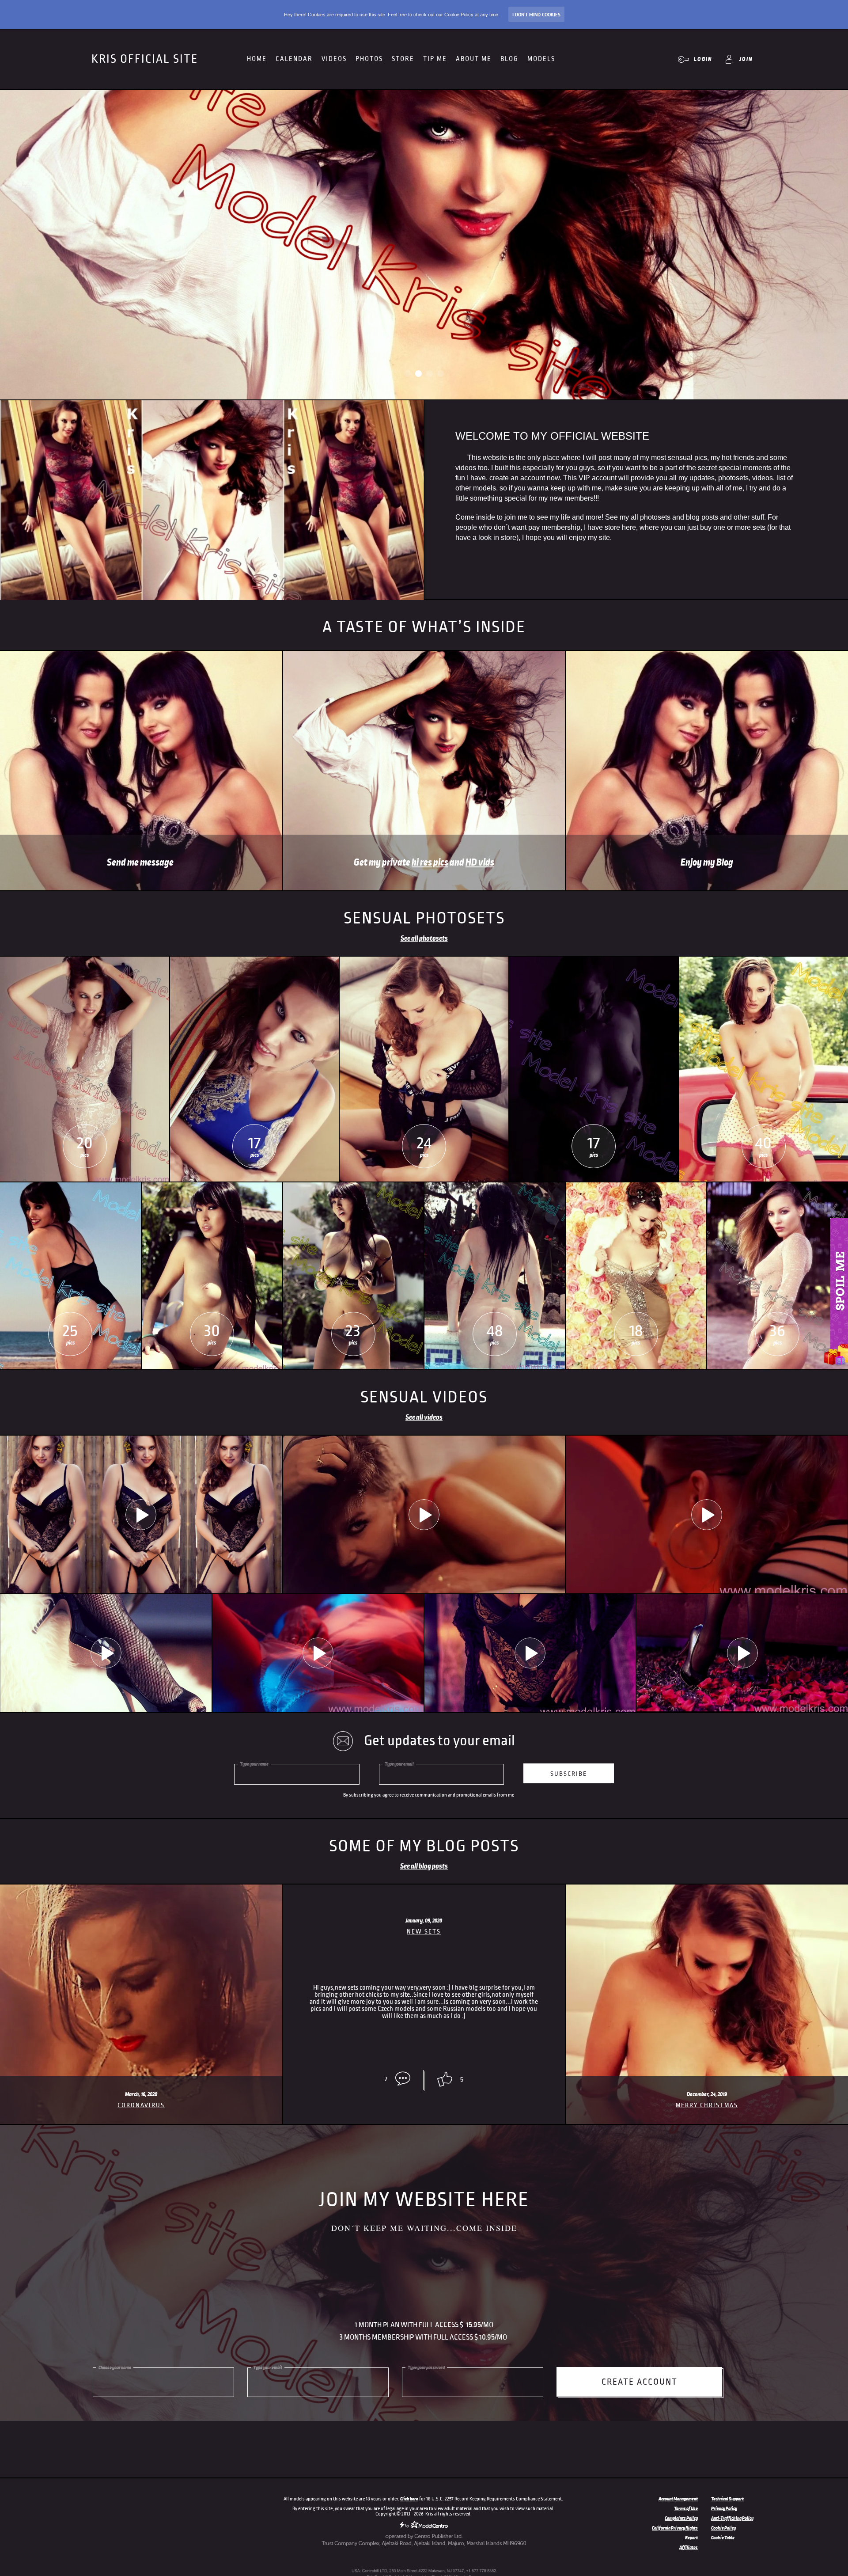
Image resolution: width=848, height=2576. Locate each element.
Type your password (426, 2367)
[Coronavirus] (141, 1888)
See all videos (424, 1417)
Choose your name (115, 2367)
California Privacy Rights (675, 2528)
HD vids (480, 862)
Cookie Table (723, 2538)
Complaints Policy (681, 2518)
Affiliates (689, 2547)
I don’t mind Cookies (536, 15)
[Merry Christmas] (707, 1888)
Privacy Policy (724, 2508)
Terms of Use (686, 2508)
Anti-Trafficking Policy (732, 2518)
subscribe (569, 1774)
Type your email (399, 1764)
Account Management (678, 2499)
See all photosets (424, 938)
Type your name (254, 1764)
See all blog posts (424, 1866)
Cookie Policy (723, 2528)
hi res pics (430, 862)
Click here (409, 2499)
